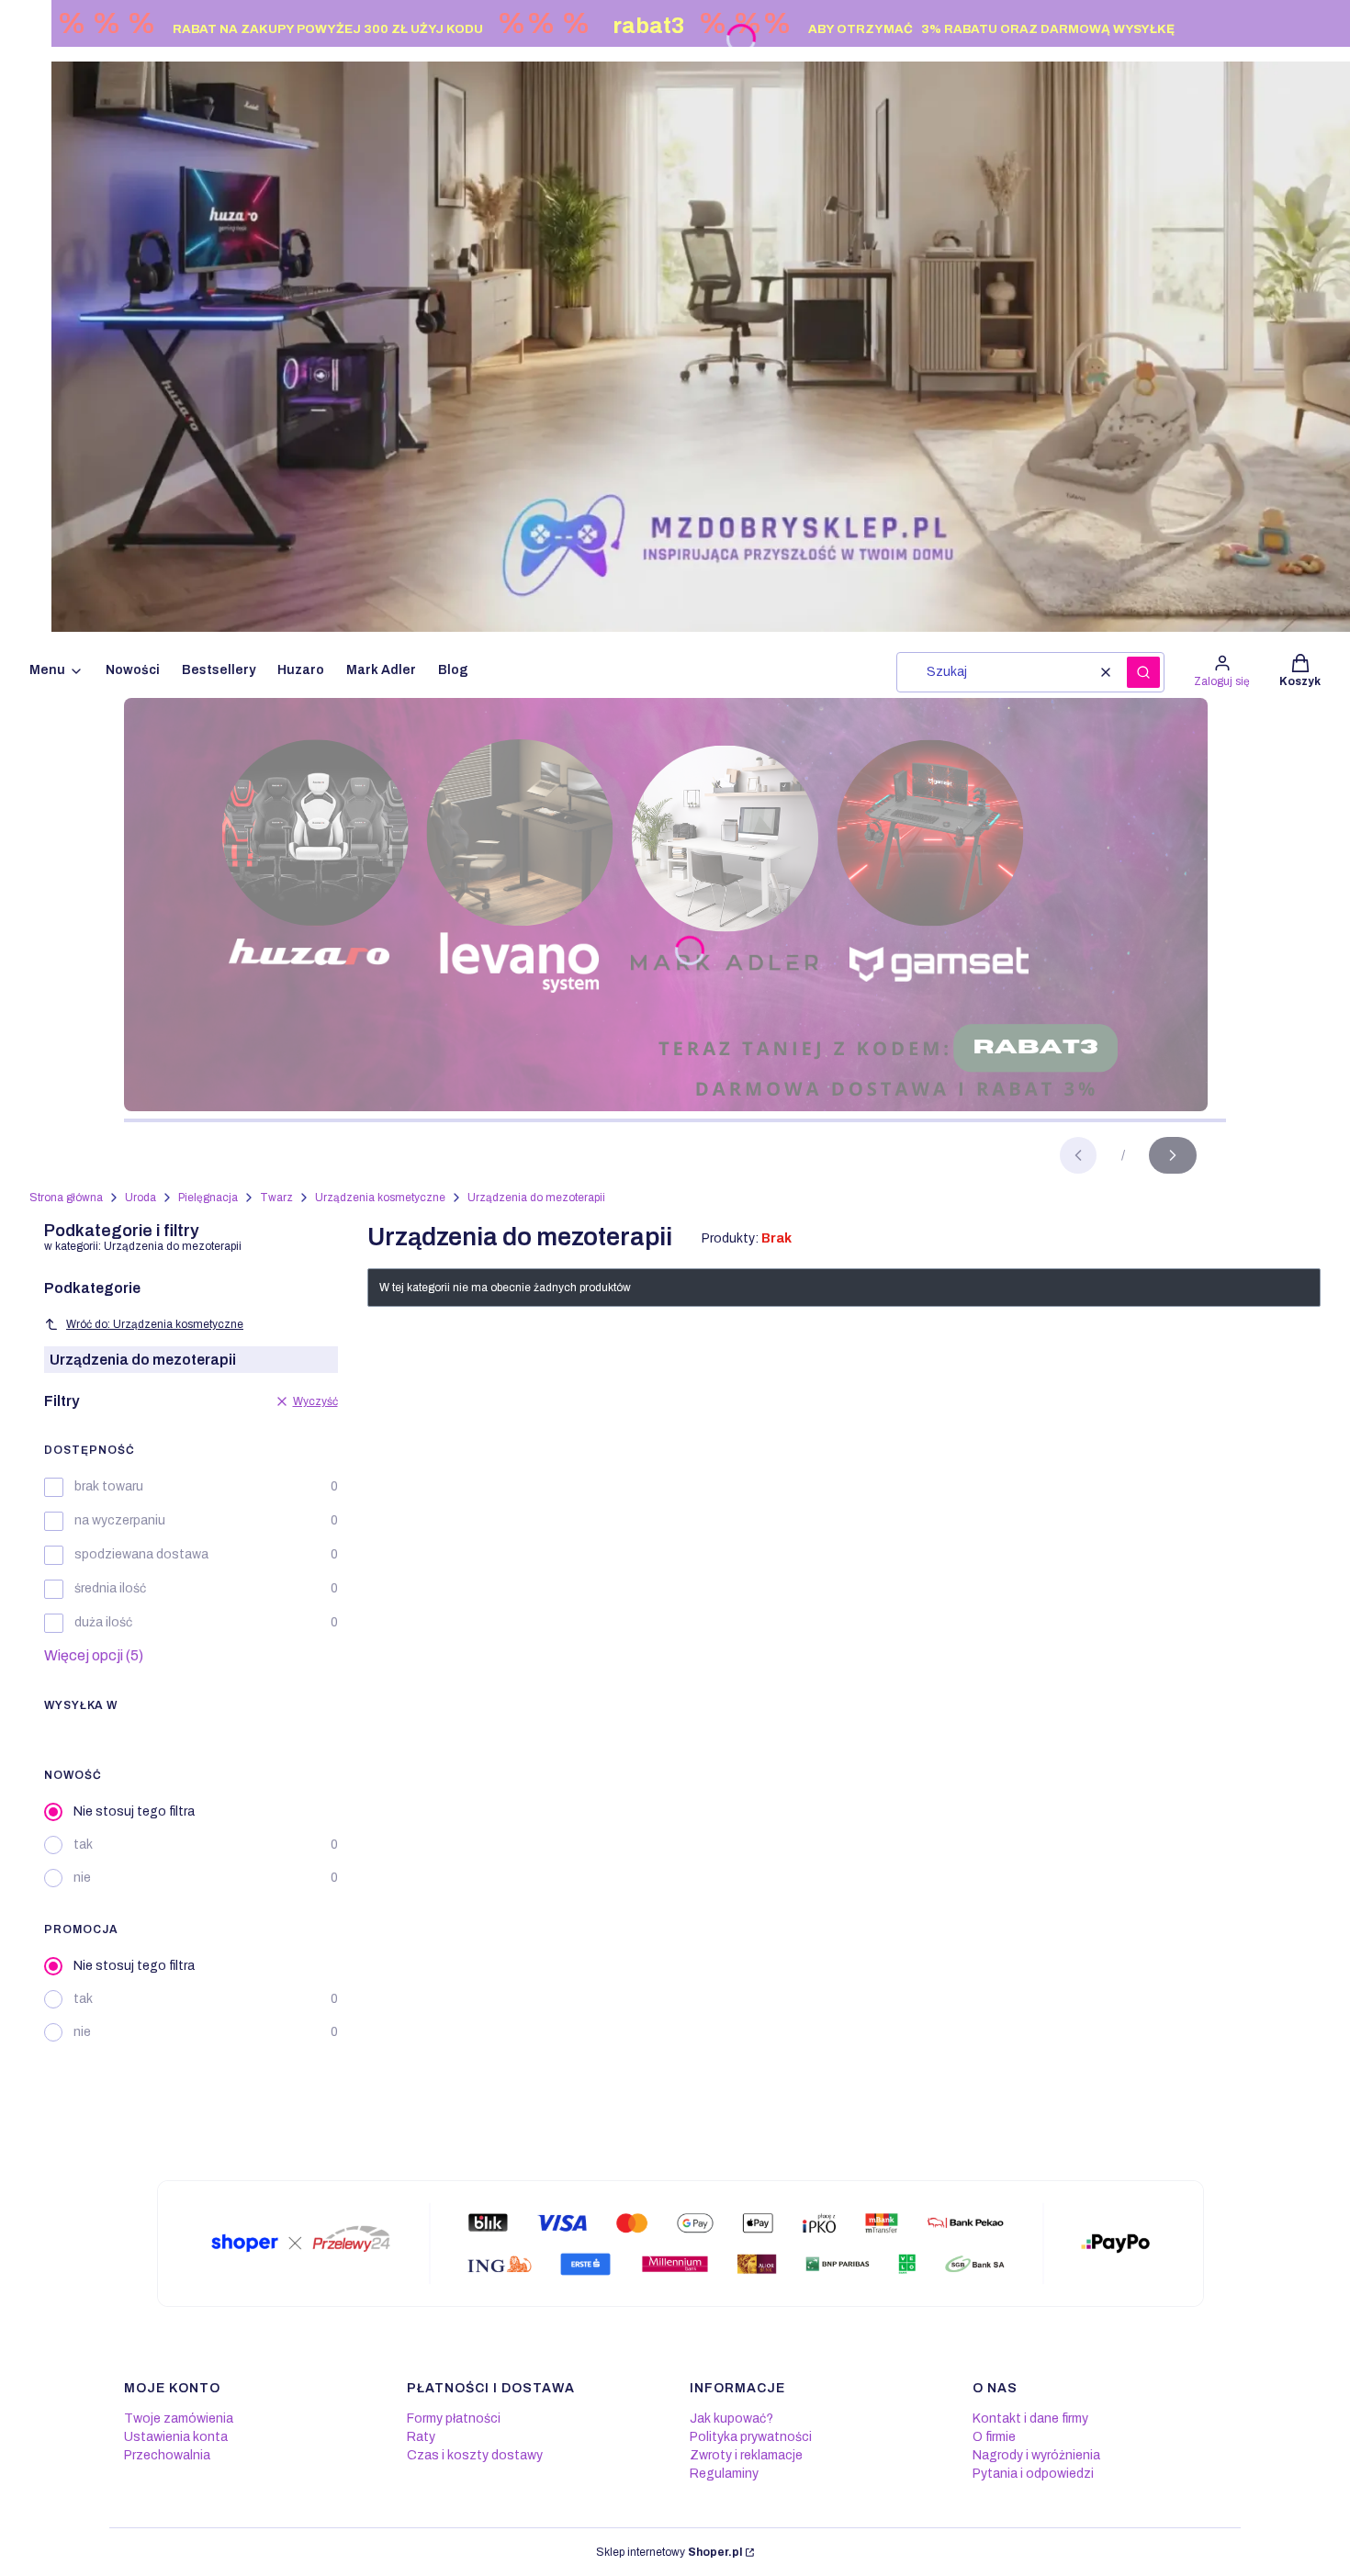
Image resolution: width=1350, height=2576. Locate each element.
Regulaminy (724, 2474)
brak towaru (109, 1486)
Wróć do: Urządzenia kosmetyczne (155, 1324)
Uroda (141, 1198)
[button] (1143, 672)
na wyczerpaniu (120, 1520)
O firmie (994, 2437)
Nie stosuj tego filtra (134, 1811)
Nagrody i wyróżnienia (1036, 2455)
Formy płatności (454, 2419)
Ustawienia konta (176, 2437)
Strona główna (66, 1198)
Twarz (276, 1198)
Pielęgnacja (208, 1198)
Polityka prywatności (751, 2437)
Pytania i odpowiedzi (1033, 2474)
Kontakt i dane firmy (1030, 2419)
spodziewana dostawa (141, 1554)
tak (83, 1845)
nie (82, 1878)
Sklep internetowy (669, 2552)
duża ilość (103, 1622)
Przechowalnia (167, 2455)
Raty (421, 2437)
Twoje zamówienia (179, 2419)
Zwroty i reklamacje (746, 2455)
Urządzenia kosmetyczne (380, 1198)
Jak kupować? (731, 2419)
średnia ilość (110, 1588)
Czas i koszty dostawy (475, 2455)
